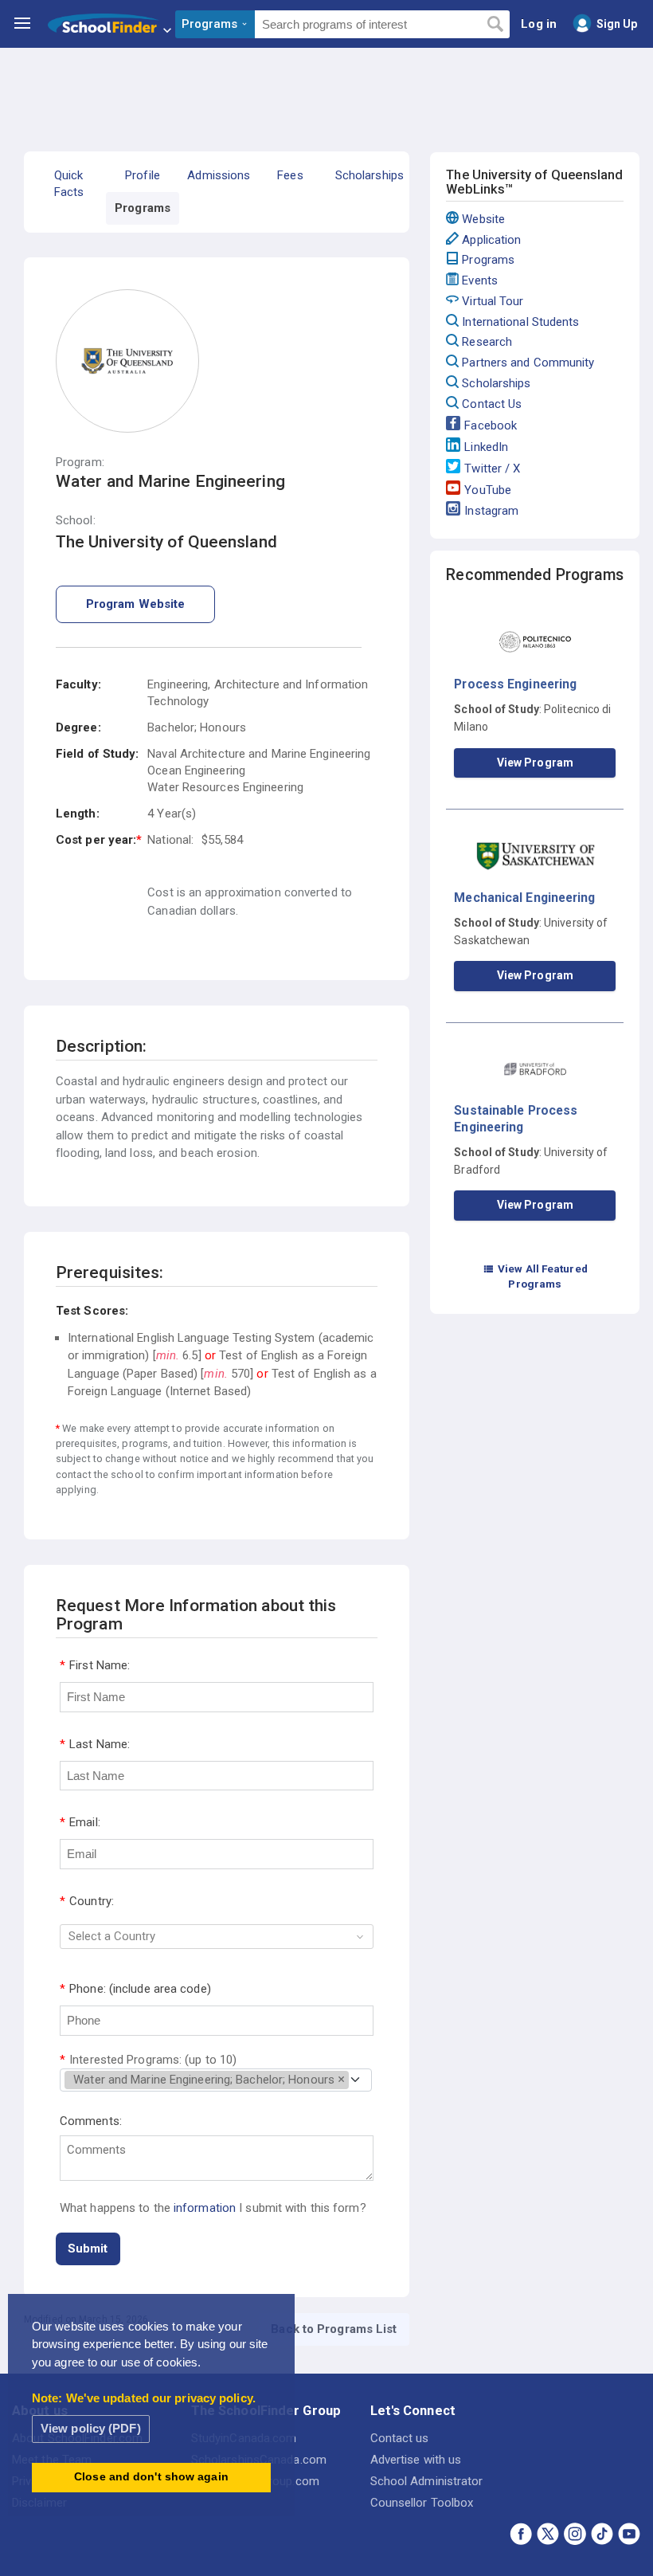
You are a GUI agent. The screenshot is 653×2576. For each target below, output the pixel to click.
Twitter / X (492, 469)
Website (483, 219)
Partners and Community (528, 363)
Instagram (491, 511)
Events (480, 280)
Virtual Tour (493, 301)
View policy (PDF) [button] (91, 2428)
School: (76, 521)
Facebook (491, 425)
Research (487, 342)
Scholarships (496, 383)
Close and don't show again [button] (151, 2477)
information (205, 2208)
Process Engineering (515, 684)
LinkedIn (486, 447)
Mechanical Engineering (524, 898)
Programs (488, 260)
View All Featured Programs (535, 1276)
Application (491, 240)
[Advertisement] (326, 92)
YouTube (488, 490)
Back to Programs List (334, 2329)
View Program (535, 763)
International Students (520, 322)
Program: (80, 463)
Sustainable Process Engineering (516, 1118)
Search (495, 25)
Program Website (136, 604)
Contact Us (492, 404)
